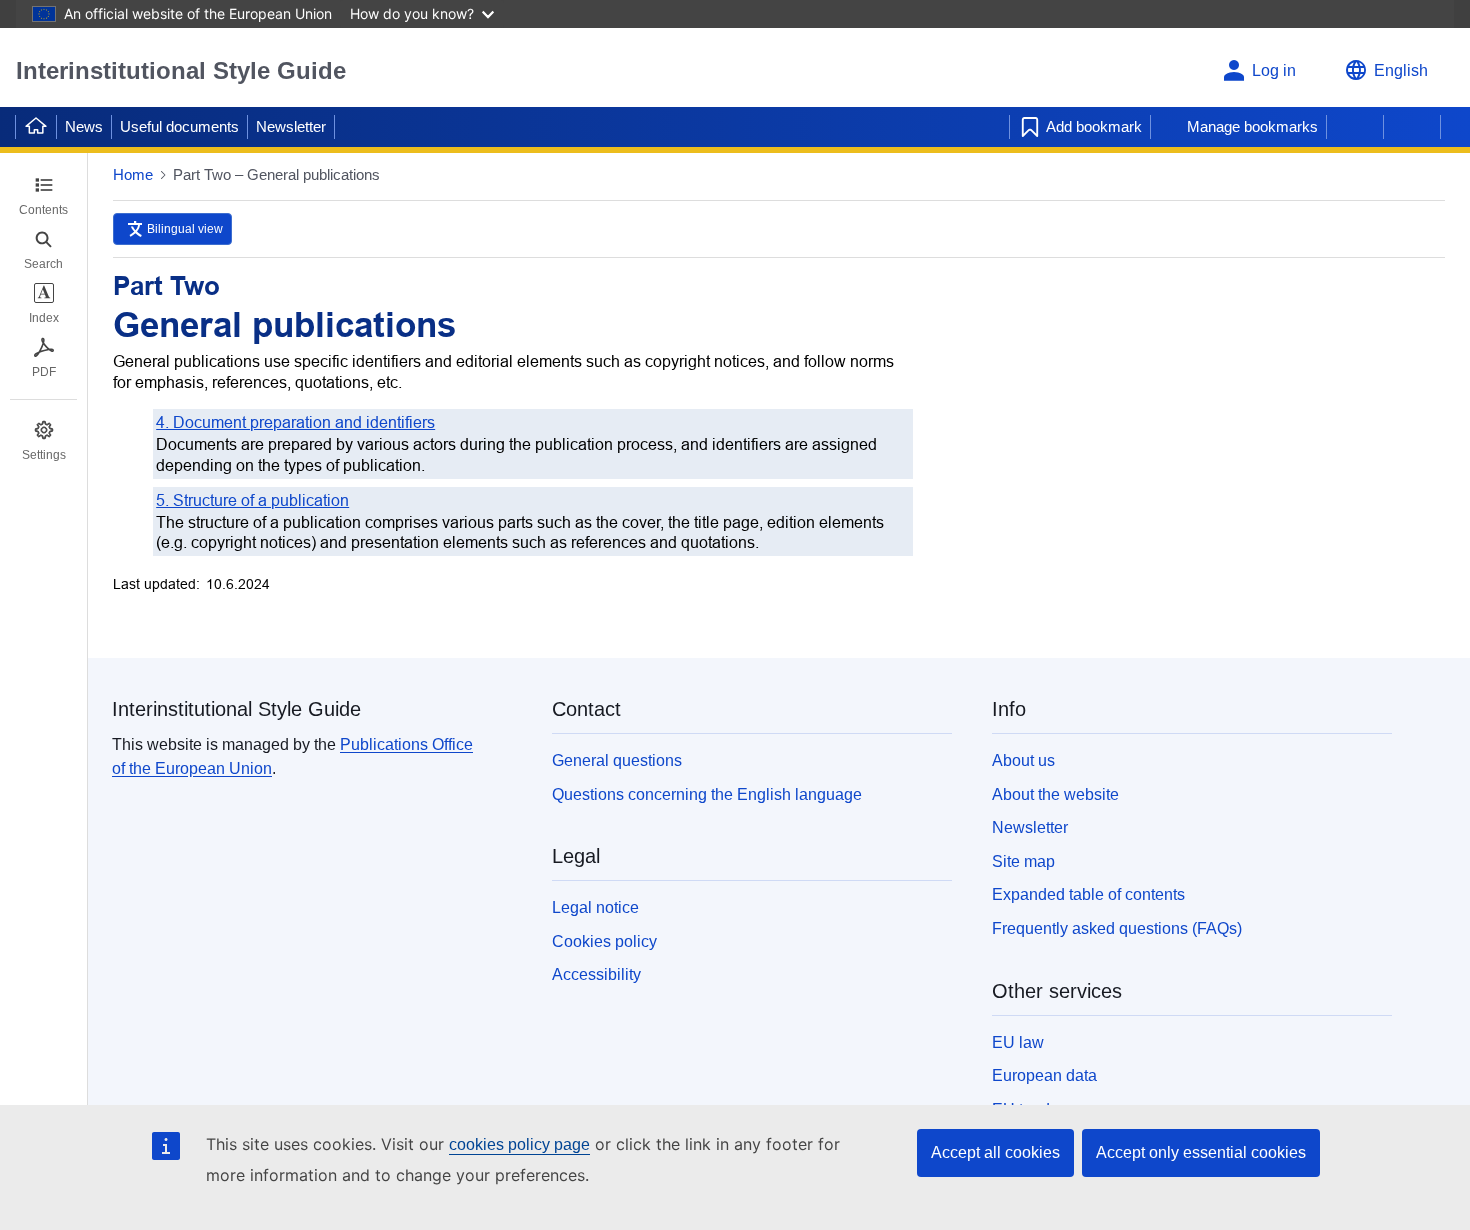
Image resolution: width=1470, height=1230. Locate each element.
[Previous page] (1355, 127)
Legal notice (595, 907)
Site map (1023, 861)
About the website (1055, 794)
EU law (1018, 1042)
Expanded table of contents (1088, 894)
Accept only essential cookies (1201, 1152)
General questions (617, 760)
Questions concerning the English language (707, 794)
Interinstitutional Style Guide (181, 70)
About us (1023, 760)
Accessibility (596, 974)
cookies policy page (519, 1144)
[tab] (43, 196)
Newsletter (291, 126)
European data (1044, 1075)
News (84, 126)
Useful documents (179, 126)
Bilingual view (185, 229)
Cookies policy (604, 941)
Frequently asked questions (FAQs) (1117, 928)
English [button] (1401, 70)
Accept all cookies (995, 1152)
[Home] (36, 127)
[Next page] (1412, 127)
